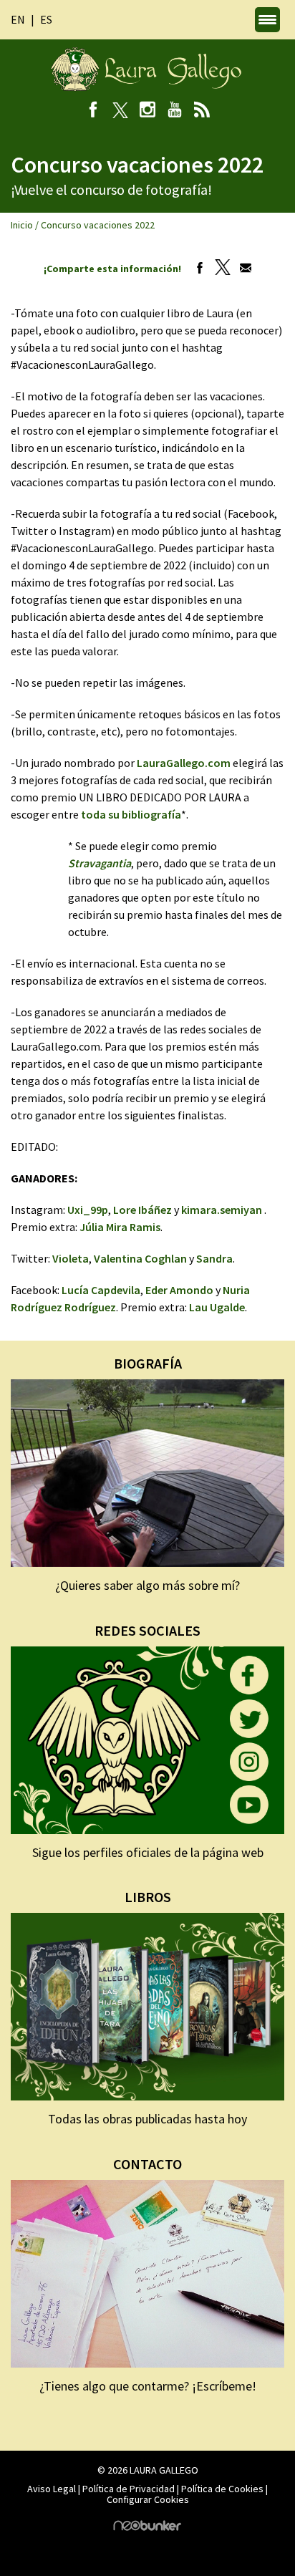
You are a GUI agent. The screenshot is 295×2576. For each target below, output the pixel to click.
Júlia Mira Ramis (120, 1227)
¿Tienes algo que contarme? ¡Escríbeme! (148, 2386)
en (18, 19)
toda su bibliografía (130, 814)
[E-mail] (242, 269)
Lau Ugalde (217, 1307)
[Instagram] (148, 111)
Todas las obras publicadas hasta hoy (147, 2119)
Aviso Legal (52, 2489)
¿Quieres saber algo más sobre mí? (147, 1585)
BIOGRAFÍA (148, 1363)
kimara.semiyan (222, 1210)
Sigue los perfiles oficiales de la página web (148, 1852)
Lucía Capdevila (101, 1290)
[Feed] (202, 111)
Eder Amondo (179, 1290)
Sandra (214, 1258)
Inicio (22, 225)
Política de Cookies (222, 2489)
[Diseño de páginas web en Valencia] (147, 2527)
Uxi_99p (88, 1210)
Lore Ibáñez (142, 1210)
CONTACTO (147, 2164)
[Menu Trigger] (267, 20)
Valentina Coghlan (140, 1258)
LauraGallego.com (184, 763)
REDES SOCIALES (147, 1630)
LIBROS (148, 1897)
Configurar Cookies (148, 2499)
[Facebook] (93, 111)
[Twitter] (219, 269)
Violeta (71, 1258)
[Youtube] (175, 111)
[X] (121, 111)
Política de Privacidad (129, 2489)
